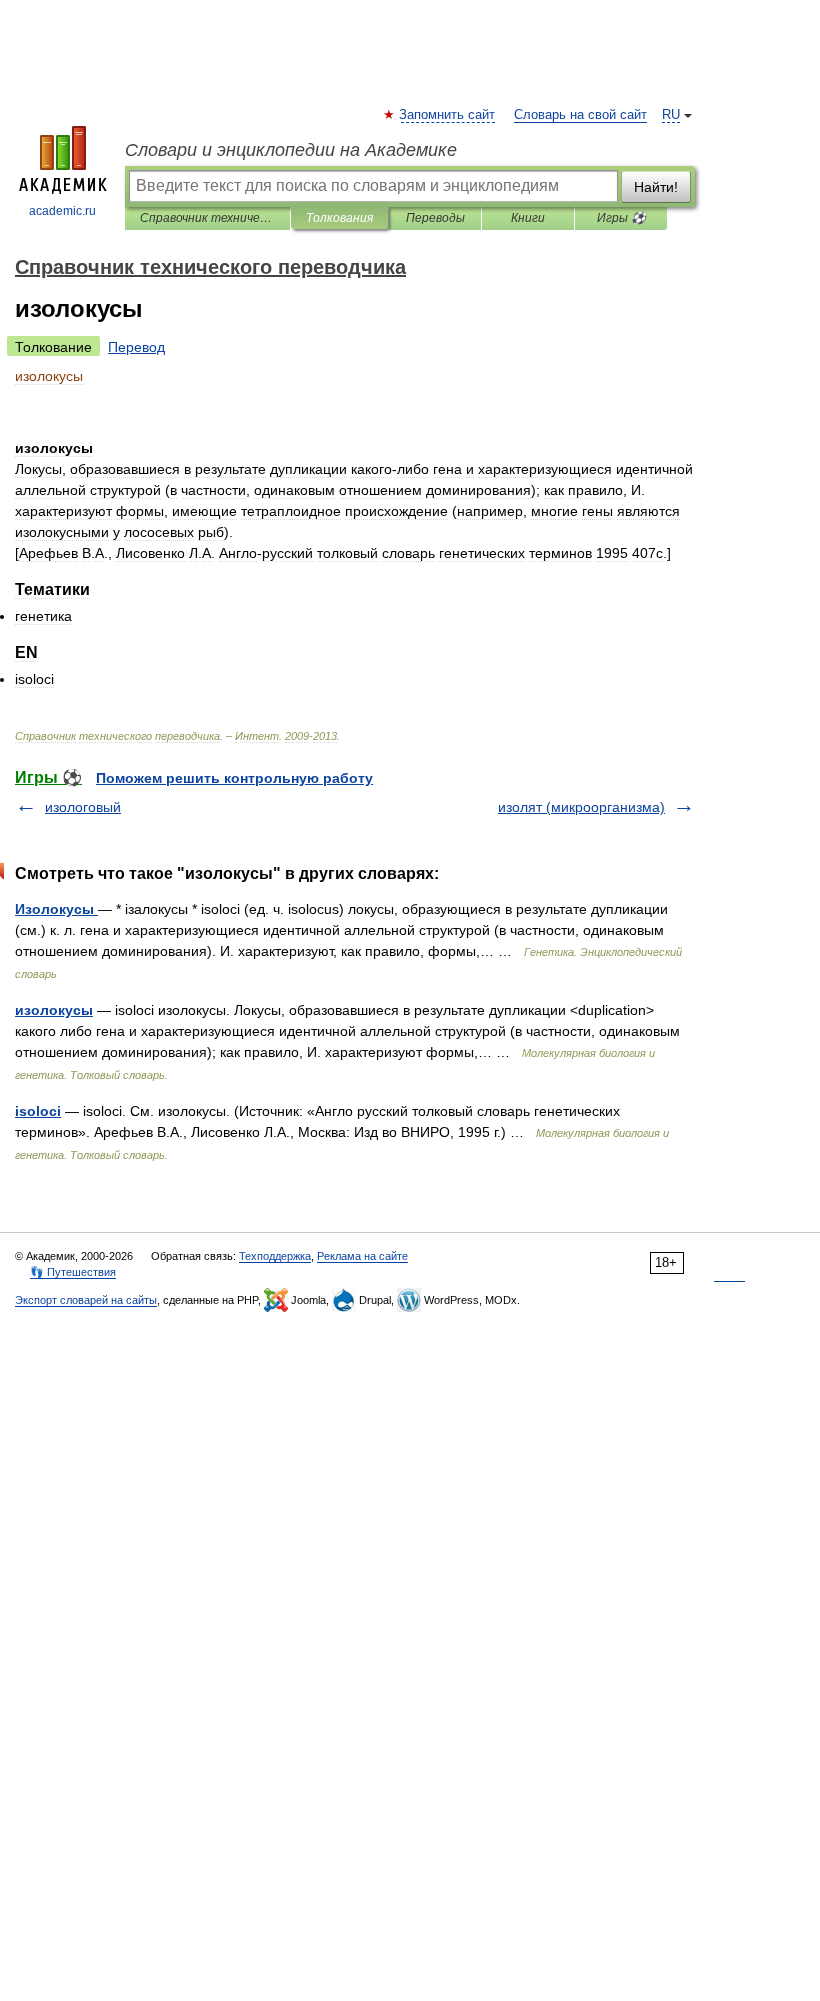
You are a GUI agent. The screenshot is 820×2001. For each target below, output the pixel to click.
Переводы (435, 218)
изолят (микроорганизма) (581, 807)
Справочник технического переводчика (207, 218)
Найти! (656, 187)
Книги (528, 218)
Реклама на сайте (362, 1256)
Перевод (136, 347)
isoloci (38, 1111)
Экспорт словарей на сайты (86, 1300)
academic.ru (62, 211)
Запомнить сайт (448, 115)
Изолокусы (56, 909)
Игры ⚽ (621, 218)
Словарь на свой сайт (580, 115)
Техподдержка (275, 1256)
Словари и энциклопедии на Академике (291, 150)
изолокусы (54, 1010)
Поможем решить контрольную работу (234, 778)
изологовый (83, 807)
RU (671, 115)
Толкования (339, 218)
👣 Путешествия (73, 1272)
